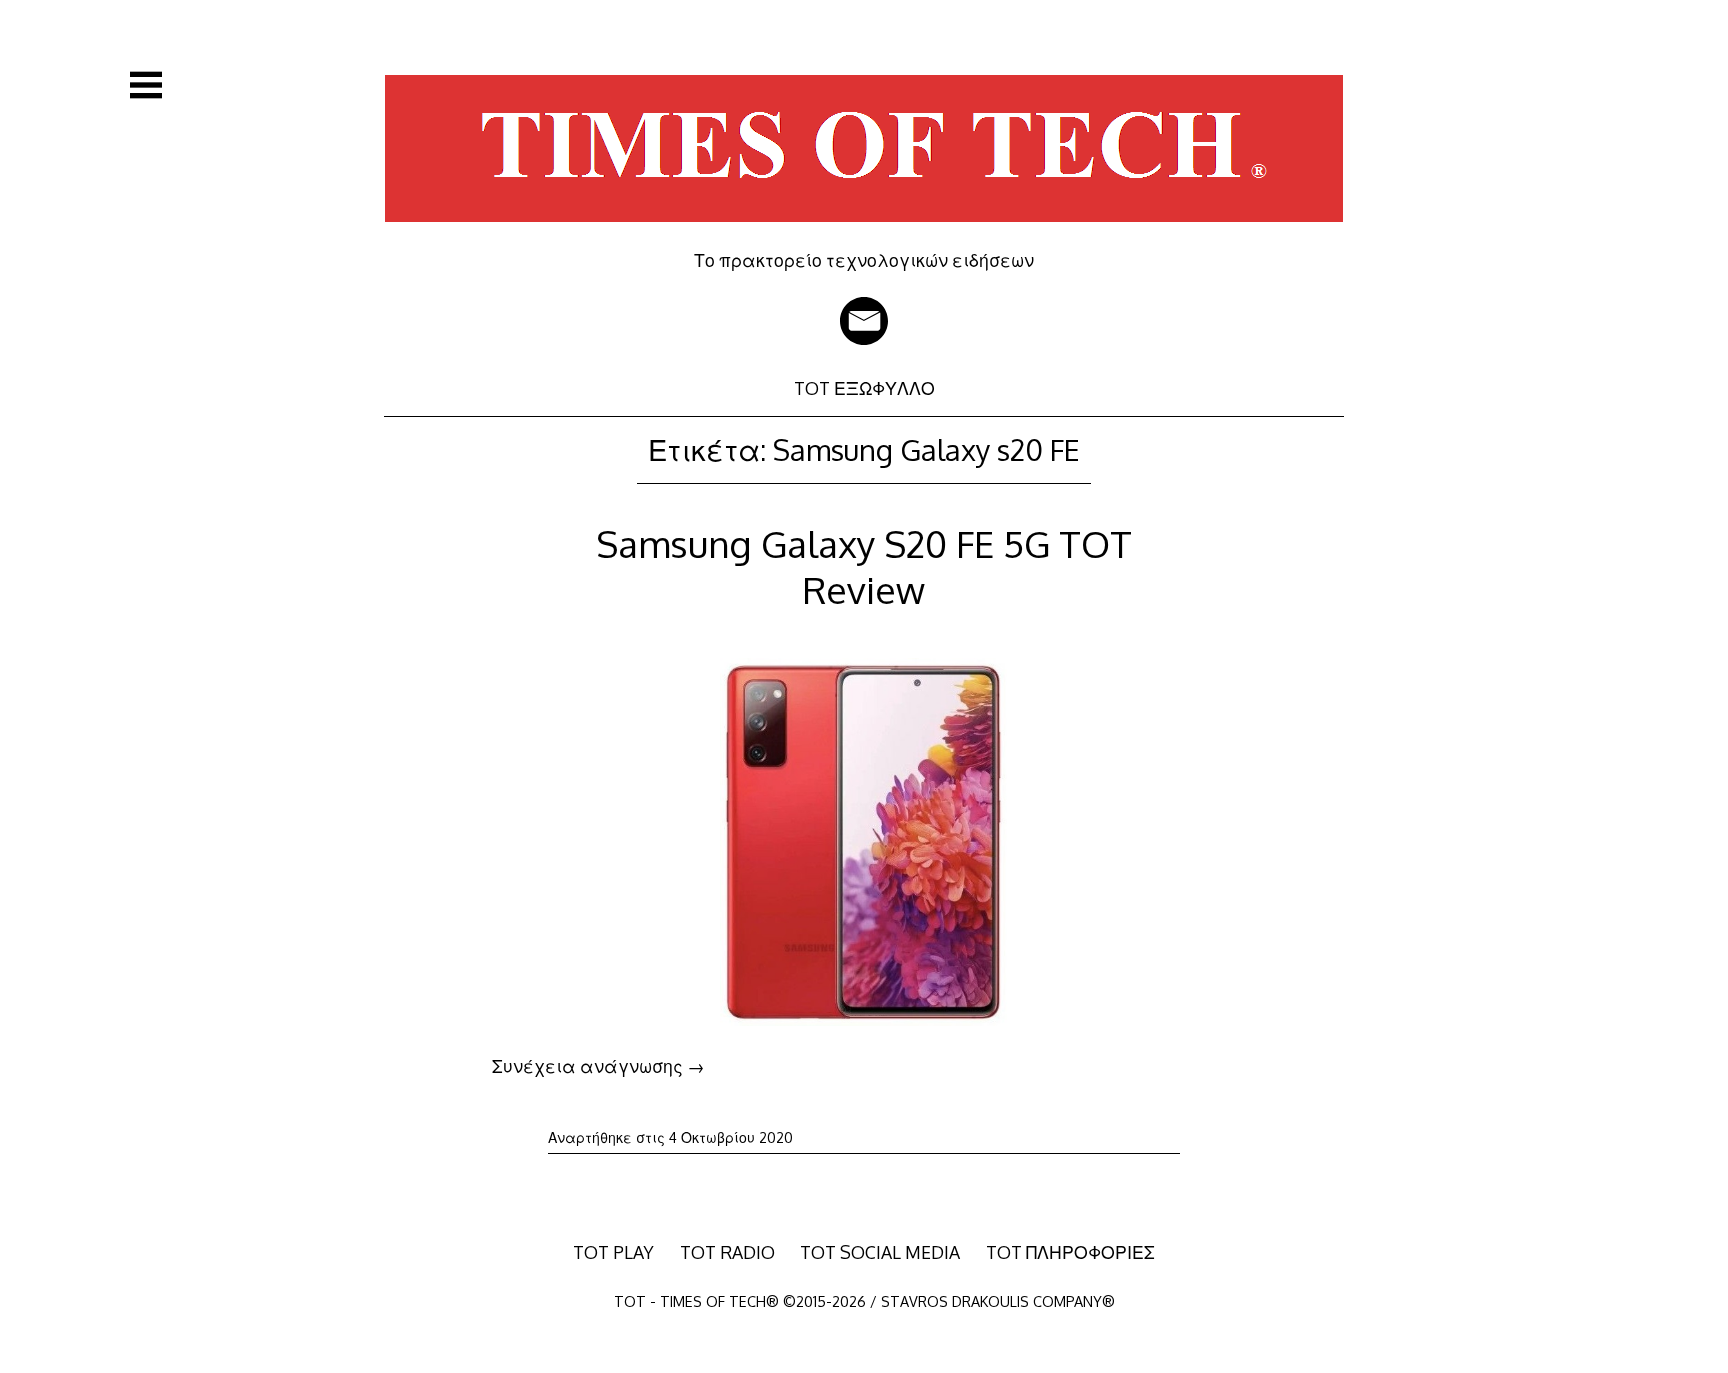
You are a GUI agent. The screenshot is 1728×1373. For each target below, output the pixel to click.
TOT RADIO (727, 1252)
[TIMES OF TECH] (864, 235)
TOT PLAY (613, 1252)
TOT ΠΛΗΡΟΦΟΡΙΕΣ (1070, 1252)
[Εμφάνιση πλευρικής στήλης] (146, 85)
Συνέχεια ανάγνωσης (598, 1066)
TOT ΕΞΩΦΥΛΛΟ (864, 388)
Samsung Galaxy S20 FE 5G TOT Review (864, 566)
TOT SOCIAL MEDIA (880, 1252)
